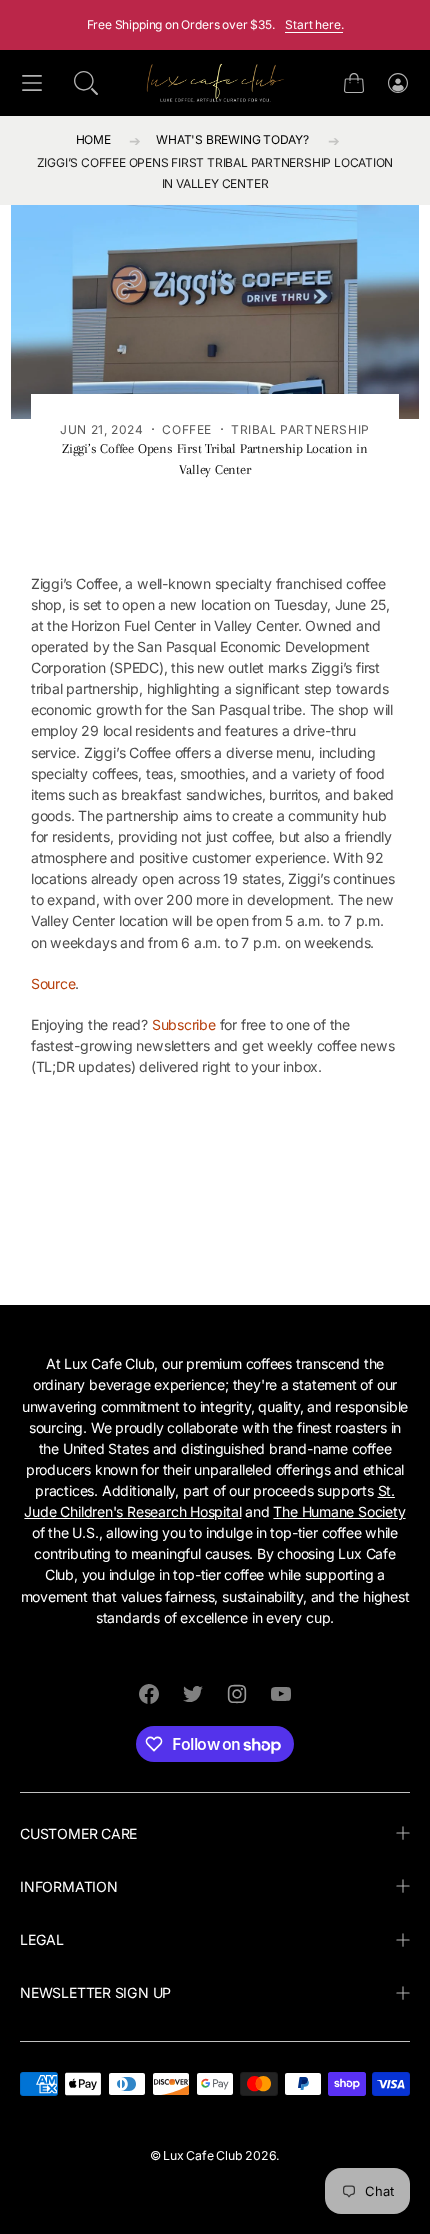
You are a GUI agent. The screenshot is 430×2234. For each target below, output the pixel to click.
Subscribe (184, 1024)
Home (93, 139)
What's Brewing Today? (232, 139)
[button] (86, 83)
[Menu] (32, 83)
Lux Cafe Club (202, 2155)
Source (53, 983)
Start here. (314, 24)
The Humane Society (339, 1511)
